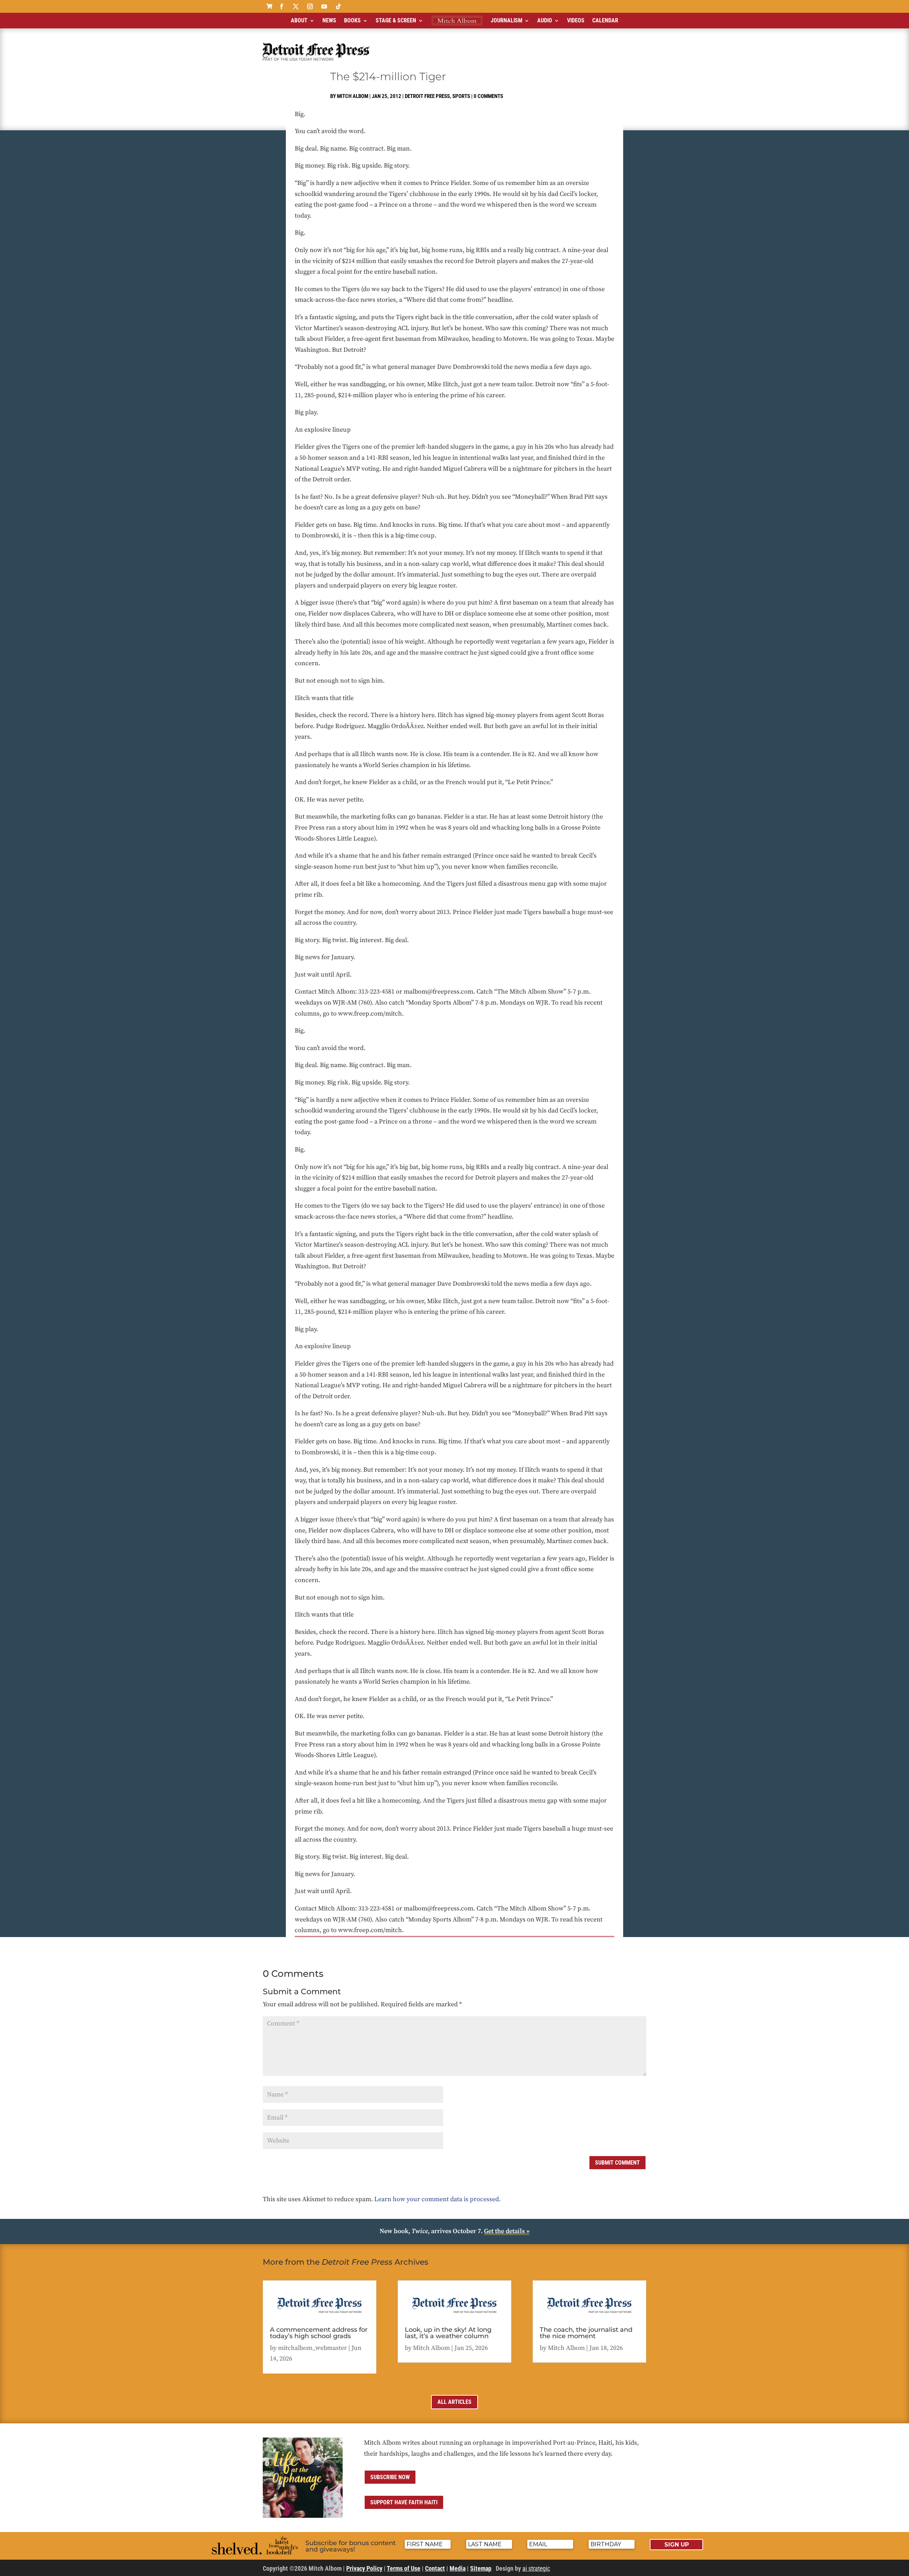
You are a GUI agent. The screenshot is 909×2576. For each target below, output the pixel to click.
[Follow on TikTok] (338, 6)
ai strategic (536, 2568)
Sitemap (481, 2568)
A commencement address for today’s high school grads (319, 2333)
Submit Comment (617, 2163)
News (329, 20)
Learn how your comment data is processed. (437, 2199)
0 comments (488, 96)
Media (458, 2568)
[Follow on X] (296, 6)
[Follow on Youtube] (324, 6)
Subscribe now (390, 2477)
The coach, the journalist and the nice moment (586, 2333)
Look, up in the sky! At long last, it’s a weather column (448, 2333)
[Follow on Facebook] (282, 6)
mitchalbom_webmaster (312, 2348)
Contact (435, 2568)
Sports (461, 96)
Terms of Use (404, 2568)
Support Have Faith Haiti (404, 2502)
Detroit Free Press (427, 96)
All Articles (454, 2402)
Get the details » (507, 2231)
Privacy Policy (364, 2568)
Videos (576, 20)
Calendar (605, 20)
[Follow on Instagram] (310, 6)
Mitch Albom (353, 96)
